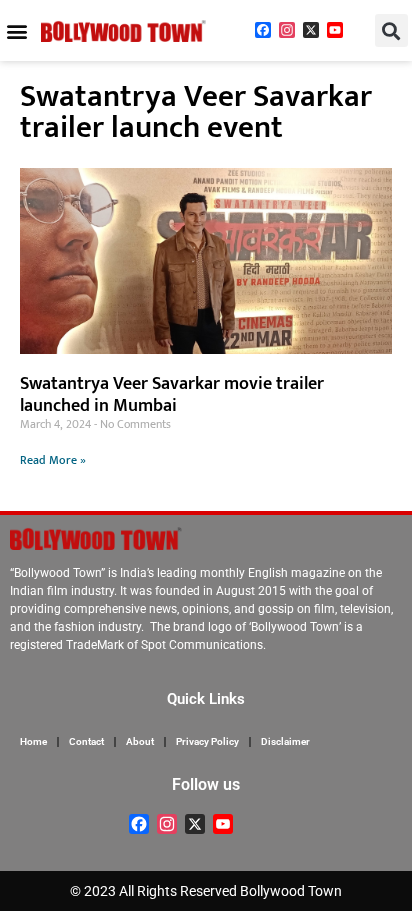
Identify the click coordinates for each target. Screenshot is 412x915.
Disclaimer (285, 741)
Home (33, 741)
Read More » (53, 460)
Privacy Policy (207, 741)
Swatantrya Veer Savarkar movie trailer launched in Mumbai (172, 395)
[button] (16, 30)
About (140, 741)
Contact (86, 741)
